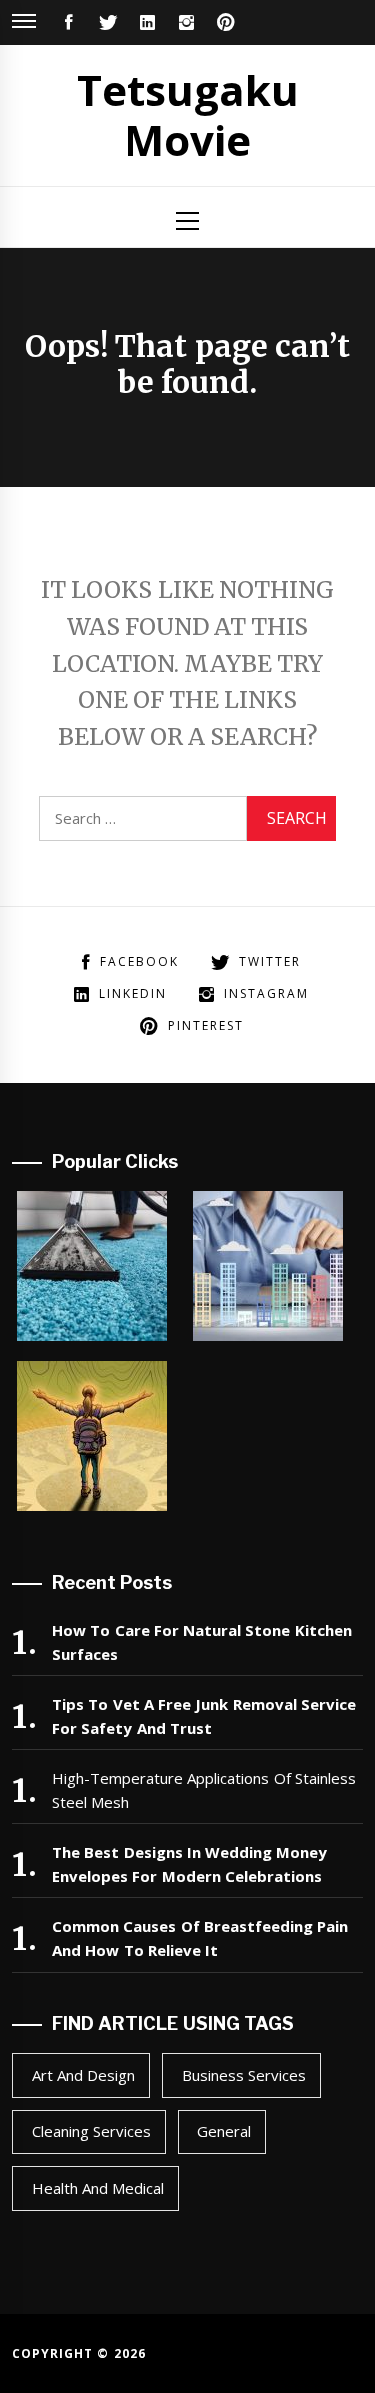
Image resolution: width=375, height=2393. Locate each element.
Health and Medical (98, 2188)
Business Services (244, 2075)
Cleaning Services (91, 2131)
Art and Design (84, 2075)
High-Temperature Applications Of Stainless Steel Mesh (204, 1790)
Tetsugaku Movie (188, 114)
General (224, 2131)
